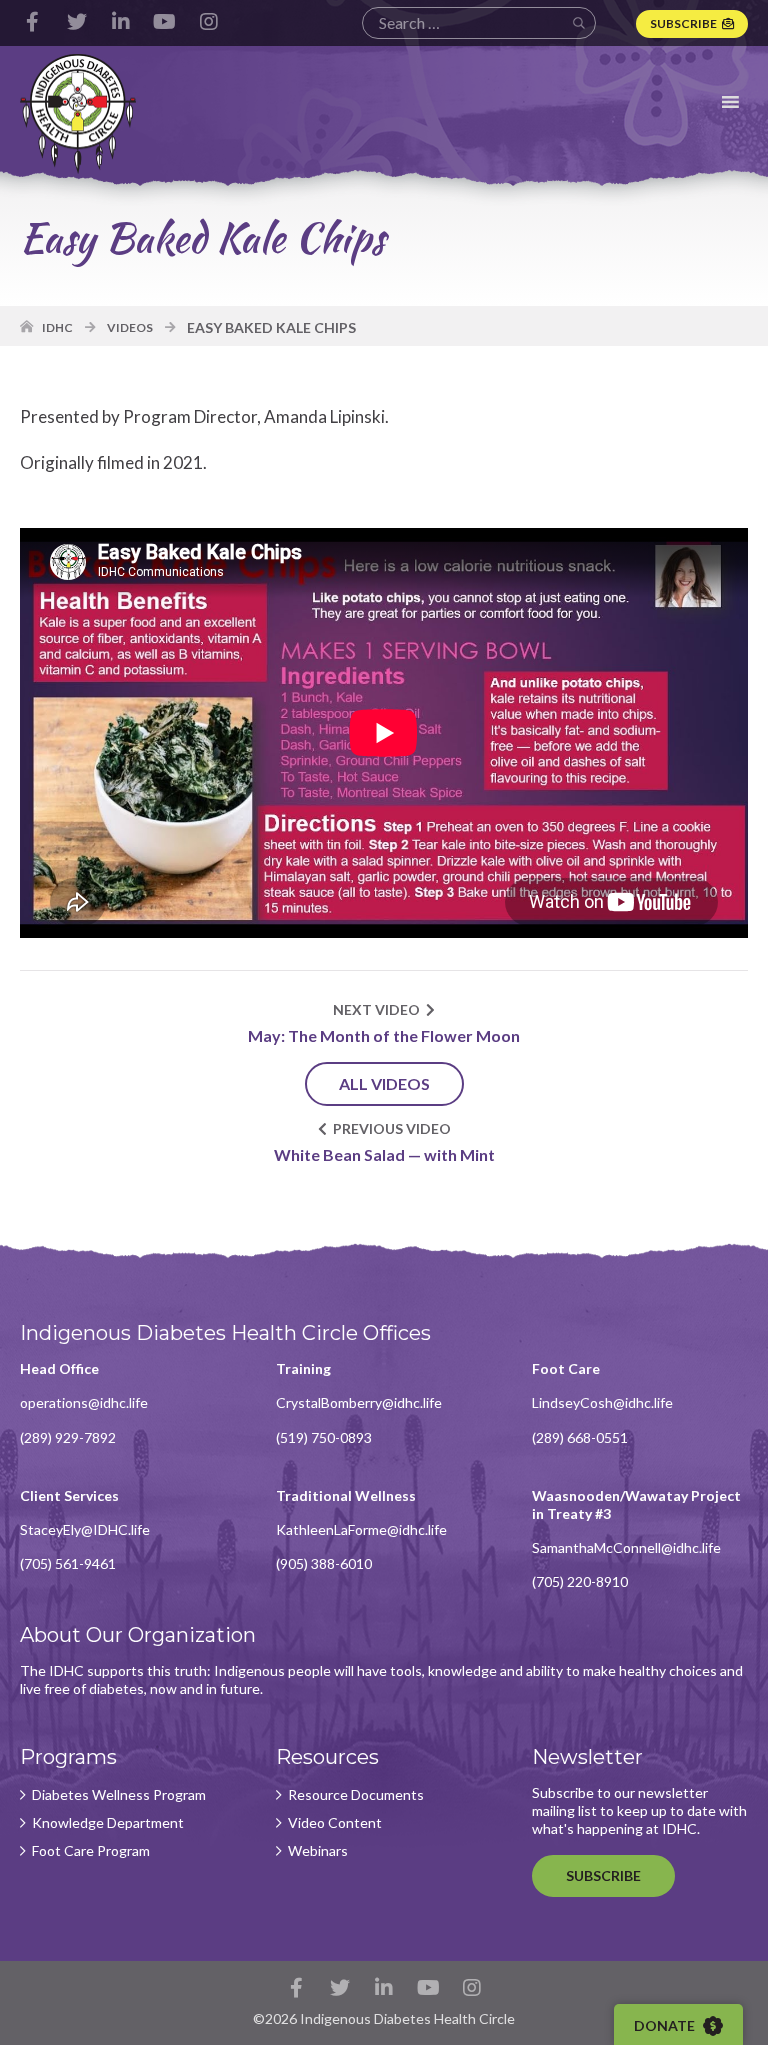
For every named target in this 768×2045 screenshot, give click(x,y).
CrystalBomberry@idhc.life (359, 1402)
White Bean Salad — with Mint (384, 1154)
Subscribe (683, 23)
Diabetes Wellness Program (119, 1795)
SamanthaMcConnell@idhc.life (626, 1547)
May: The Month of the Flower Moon (384, 1035)
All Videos (384, 1083)
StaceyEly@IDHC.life (85, 1529)
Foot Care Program (91, 1851)
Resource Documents (356, 1795)
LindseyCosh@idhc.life (602, 1402)
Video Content (335, 1823)
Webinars (318, 1851)
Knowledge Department (108, 1823)
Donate (666, 2025)
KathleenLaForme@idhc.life (361, 1529)
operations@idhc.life (84, 1402)
